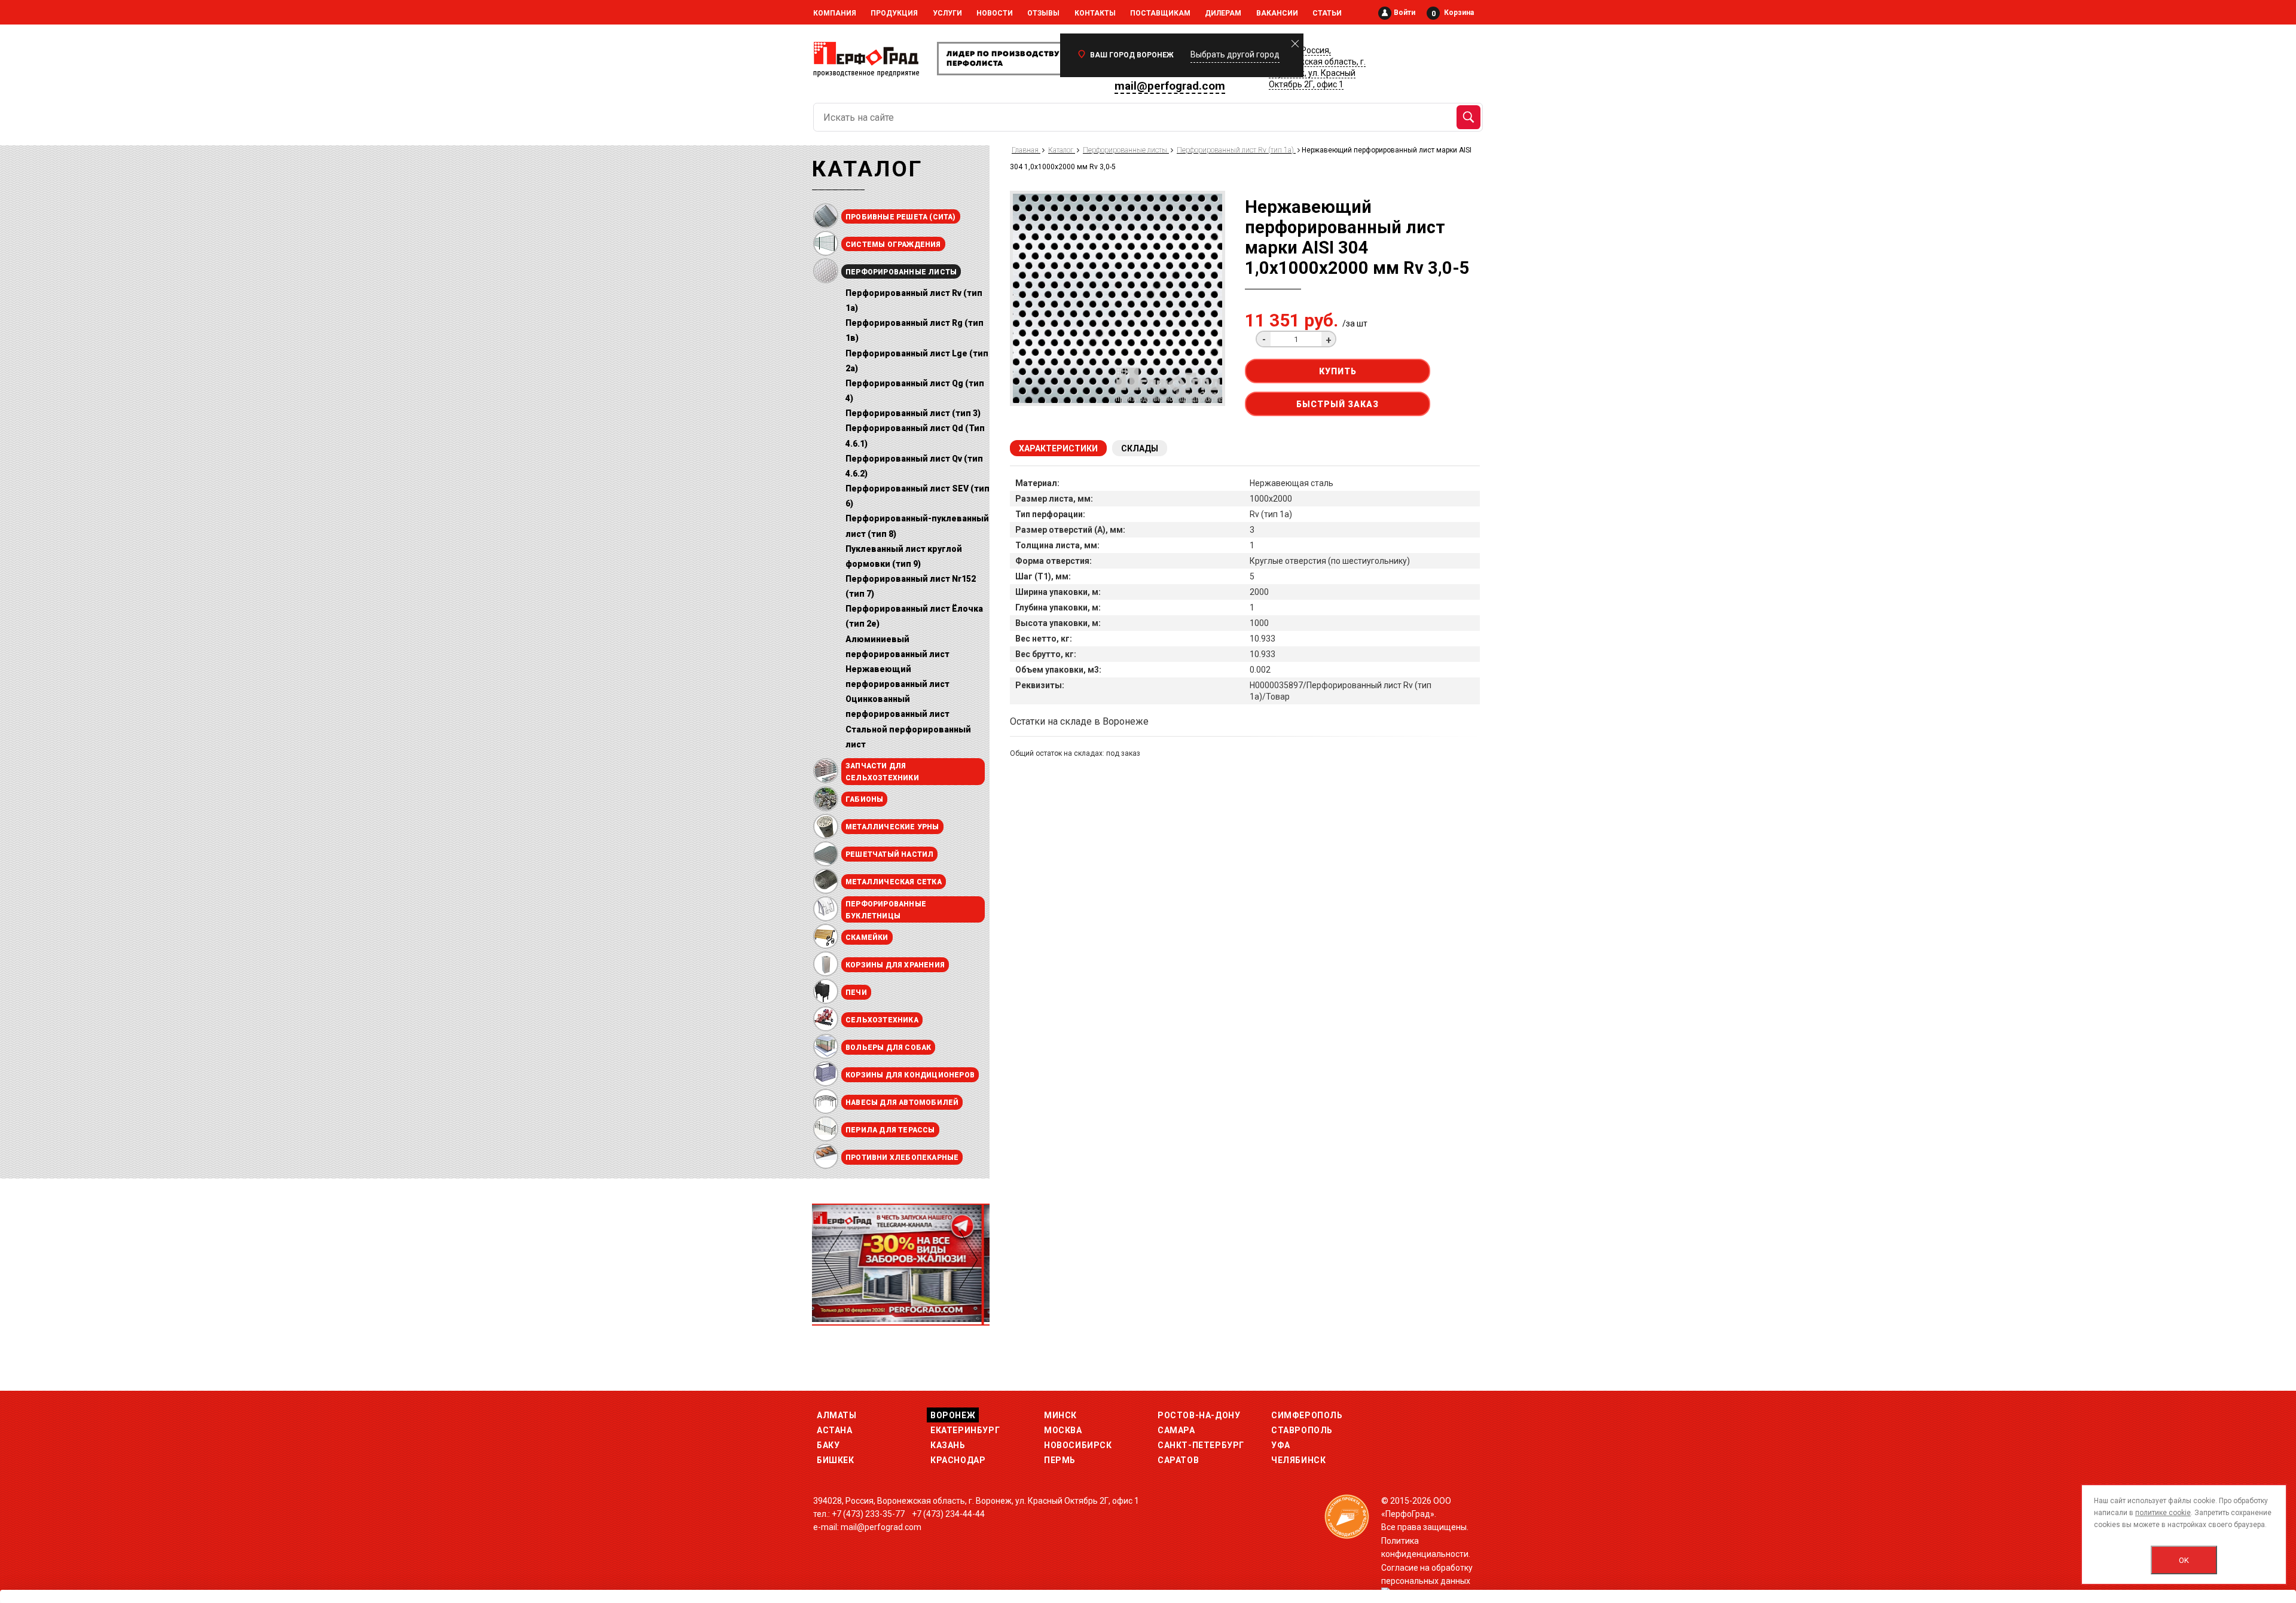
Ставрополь (1302, 1430)
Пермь (1060, 1460)
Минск (1060, 1415)
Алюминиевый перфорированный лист (897, 647)
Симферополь (1307, 1415)
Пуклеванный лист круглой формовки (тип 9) (904, 556)
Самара (1176, 1430)
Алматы (837, 1415)
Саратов (1178, 1460)
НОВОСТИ (995, 13)
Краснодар (958, 1460)
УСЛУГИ (947, 13)
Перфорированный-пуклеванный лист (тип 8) (917, 526)
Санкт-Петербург (1201, 1445)
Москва (1063, 1430)
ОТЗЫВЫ (1043, 13)
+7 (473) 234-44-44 (948, 1514)
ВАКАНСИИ (1277, 13)
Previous (833, 1260)
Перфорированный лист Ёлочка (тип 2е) (914, 616)
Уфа (1281, 1445)
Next (968, 1260)
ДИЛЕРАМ (1223, 13)
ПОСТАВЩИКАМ (1160, 13)
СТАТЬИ (1327, 13)
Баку (828, 1445)
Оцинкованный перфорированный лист (897, 706)
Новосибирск (1078, 1445)
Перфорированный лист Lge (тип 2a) (917, 361)
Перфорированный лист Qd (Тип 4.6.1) (915, 436)
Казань (948, 1445)
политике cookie (2163, 1513)
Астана (835, 1430)
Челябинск (1298, 1460)
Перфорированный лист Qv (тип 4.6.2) (914, 466)
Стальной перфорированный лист (908, 737)
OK (2184, 1560)
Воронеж (953, 1415)
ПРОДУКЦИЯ (894, 13)
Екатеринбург (965, 1430)
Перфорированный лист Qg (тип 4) (915, 391)
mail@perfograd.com (1170, 86)
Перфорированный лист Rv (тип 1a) (914, 300)
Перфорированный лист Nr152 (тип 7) (911, 586)
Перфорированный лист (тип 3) (913, 413)
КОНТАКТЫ (1095, 13)
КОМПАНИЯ (835, 13)
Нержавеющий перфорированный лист (897, 677)
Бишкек (836, 1460)
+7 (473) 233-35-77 (868, 1514)
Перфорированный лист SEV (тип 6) (918, 496)
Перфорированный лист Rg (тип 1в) (915, 330)
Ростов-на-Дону (1199, 1415)
